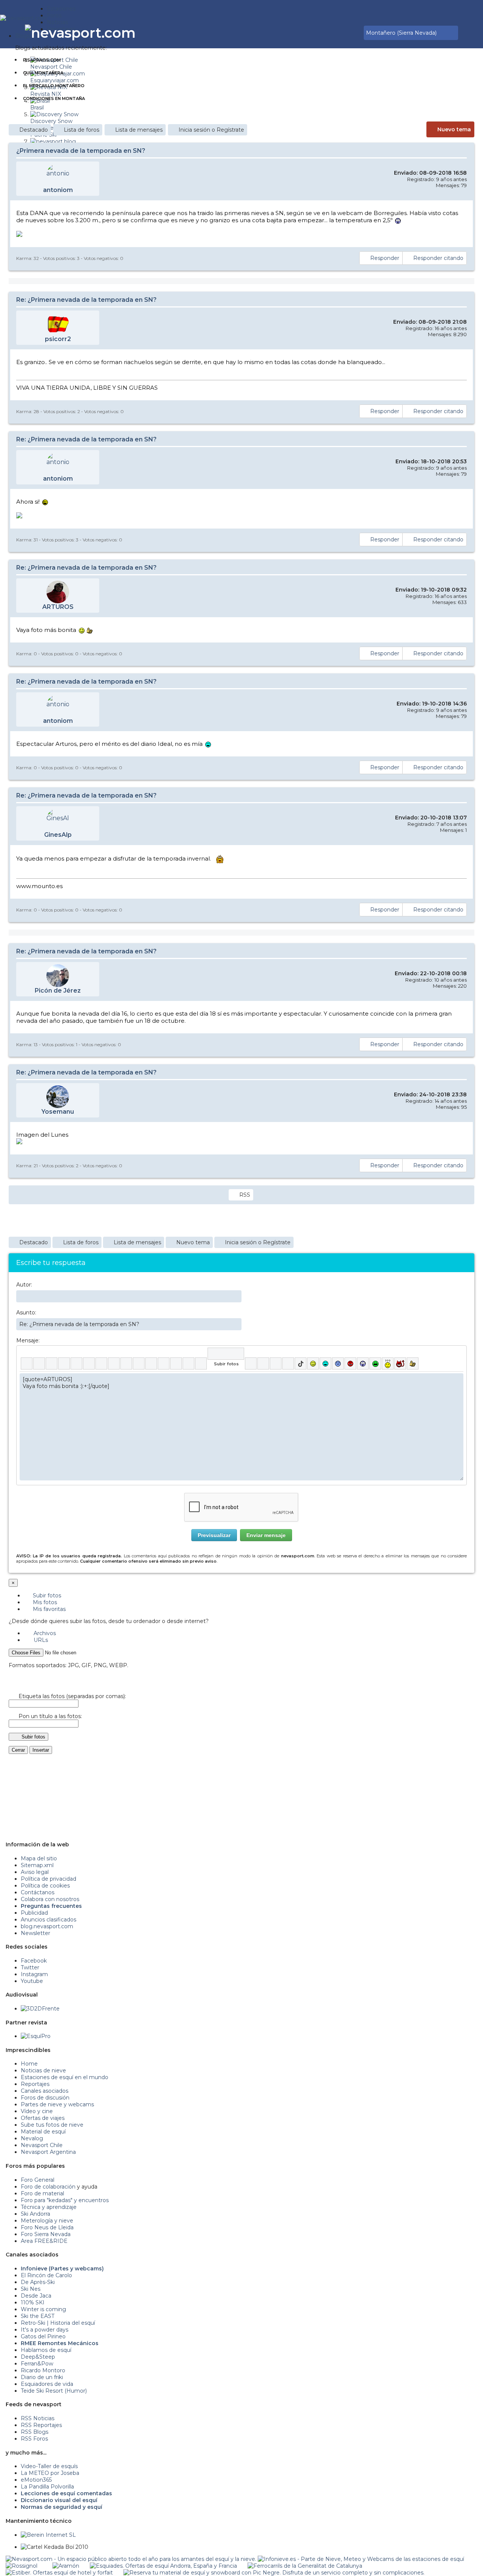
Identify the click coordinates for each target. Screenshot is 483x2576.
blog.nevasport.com (47, 1926)
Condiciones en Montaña (54, 98)
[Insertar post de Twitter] (288, 1363)
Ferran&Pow (37, 2364)
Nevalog (32, 2138)
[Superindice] (89, 1363)
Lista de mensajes (139, 130)
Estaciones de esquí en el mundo (65, 2077)
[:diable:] (400, 1363)
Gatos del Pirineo (43, 2336)
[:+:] (413, 1363)
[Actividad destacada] (330, 33)
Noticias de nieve (43, 2070)
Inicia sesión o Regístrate (211, 130)
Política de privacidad (48, 1879)
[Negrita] (27, 1363)
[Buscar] (357, 33)
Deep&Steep (38, 2357)
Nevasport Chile (42, 2145)
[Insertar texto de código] (164, 1363)
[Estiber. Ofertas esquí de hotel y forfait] (59, 2573)
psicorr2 (58, 339)
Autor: (24, 1285)
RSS (245, 1195)
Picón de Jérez (58, 991)
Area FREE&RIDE (44, 2241)
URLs (40, 1640)
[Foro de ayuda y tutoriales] (351, 33)
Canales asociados (45, 2091)
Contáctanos (38, 1892)
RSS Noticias (38, 2418)
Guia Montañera (43, 73)
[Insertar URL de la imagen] (188, 1363)
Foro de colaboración (48, 2187)
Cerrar (18, 1750)
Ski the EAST (38, 2316)
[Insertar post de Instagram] (276, 1363)
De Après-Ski (38, 2282)
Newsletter (35, 1933)
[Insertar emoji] (458, 1379)
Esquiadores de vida (47, 2384)
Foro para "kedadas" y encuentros (65, 2200)
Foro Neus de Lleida (47, 2227)
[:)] (313, 1363)
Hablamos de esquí (46, 2350)
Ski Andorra (35, 2214)
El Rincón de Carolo (46, 2275)
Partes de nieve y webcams (57, 2104)
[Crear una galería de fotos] (251, 1363)
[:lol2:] (325, 1363)
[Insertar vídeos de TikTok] (301, 1363)
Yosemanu (58, 1112)
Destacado (34, 130)
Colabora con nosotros (50, 1899)
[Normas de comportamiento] (346, 33)
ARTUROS (58, 607)
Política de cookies (45, 1886)
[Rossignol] (22, 2566)
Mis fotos (44, 1602)
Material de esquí (43, 2132)
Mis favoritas (48, 1609)
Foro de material (42, 2193)
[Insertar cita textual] (151, 1363)
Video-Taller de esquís (49, 2466)
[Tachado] (64, 1363)
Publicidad (34, 1913)
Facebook (34, 1961)
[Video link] (201, 1363)
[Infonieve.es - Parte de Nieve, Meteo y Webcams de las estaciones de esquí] (361, 2559)
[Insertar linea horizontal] (139, 1363)
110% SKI (33, 2302)
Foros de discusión (45, 2098)
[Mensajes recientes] (335, 33)
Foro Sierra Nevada (46, 2234)
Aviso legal (35, 1872)
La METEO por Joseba (50, 2473)
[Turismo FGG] (305, 2566)
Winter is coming (43, 2309)
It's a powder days (45, 2330)
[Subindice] (76, 1363)
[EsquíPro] (36, 2036)
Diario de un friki (42, 2377)
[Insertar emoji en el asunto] (236, 1324)
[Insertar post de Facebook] (263, 1363)
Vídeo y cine (37, 2111)
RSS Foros (34, 2439)
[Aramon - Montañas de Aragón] (66, 2566)
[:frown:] (338, 1363)
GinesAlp (58, 835)
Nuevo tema (454, 129)
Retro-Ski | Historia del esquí (58, 2323)
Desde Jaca (36, 2296)
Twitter (30, 1967)
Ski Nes (31, 2289)
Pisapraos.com (42, 60)
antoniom (58, 190)
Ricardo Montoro (43, 2370)
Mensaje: (28, 1340)
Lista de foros (82, 130)
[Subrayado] (52, 1363)
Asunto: (26, 1313)
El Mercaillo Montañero (54, 86)
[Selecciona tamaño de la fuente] (114, 1363)
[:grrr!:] (350, 1363)
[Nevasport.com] (23, 17)
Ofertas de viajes (43, 2118)
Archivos (44, 1633)
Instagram (34, 1974)
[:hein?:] (388, 1363)
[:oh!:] (363, 1363)
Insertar (41, 1750)
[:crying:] (375, 1363)
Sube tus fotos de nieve (52, 2125)
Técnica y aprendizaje (49, 2207)
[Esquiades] (163, 2566)
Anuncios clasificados (48, 1920)
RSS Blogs (35, 2432)
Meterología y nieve (47, 2221)
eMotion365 (36, 2480)
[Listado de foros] (341, 33)
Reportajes (35, 2084)
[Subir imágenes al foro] (226, 1354)
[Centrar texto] (176, 1363)
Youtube (32, 1981)
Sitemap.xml (37, 1865)
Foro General (38, 2180)
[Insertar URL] (126, 1363)
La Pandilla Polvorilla (47, 2487)
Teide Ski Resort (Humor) (54, 2391)
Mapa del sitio (39, 1858)
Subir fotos (46, 1595)
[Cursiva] (39, 1363)
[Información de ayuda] (458, 1354)
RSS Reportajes (41, 2425)
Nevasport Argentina (48, 2152)
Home (29, 2064)
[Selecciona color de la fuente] (101, 1363)
